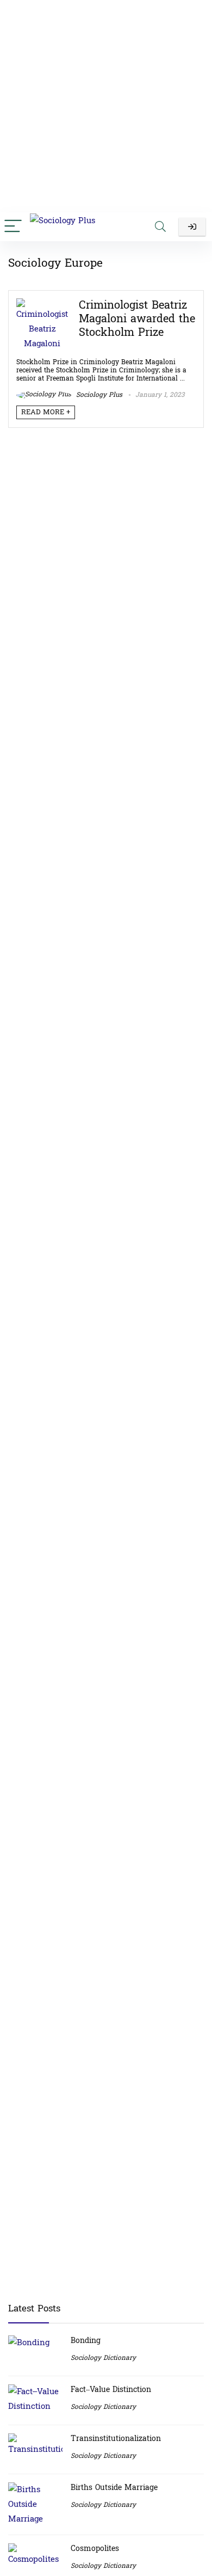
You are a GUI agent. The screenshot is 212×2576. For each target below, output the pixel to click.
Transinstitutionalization (116, 2439)
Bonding (86, 2341)
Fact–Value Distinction (111, 2390)
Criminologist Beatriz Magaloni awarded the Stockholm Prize (137, 319)
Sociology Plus (98, 395)
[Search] (160, 227)
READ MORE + (46, 412)
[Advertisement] (106, 106)
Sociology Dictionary (103, 2358)
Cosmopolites (95, 2549)
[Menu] (13, 227)
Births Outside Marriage (114, 2488)
